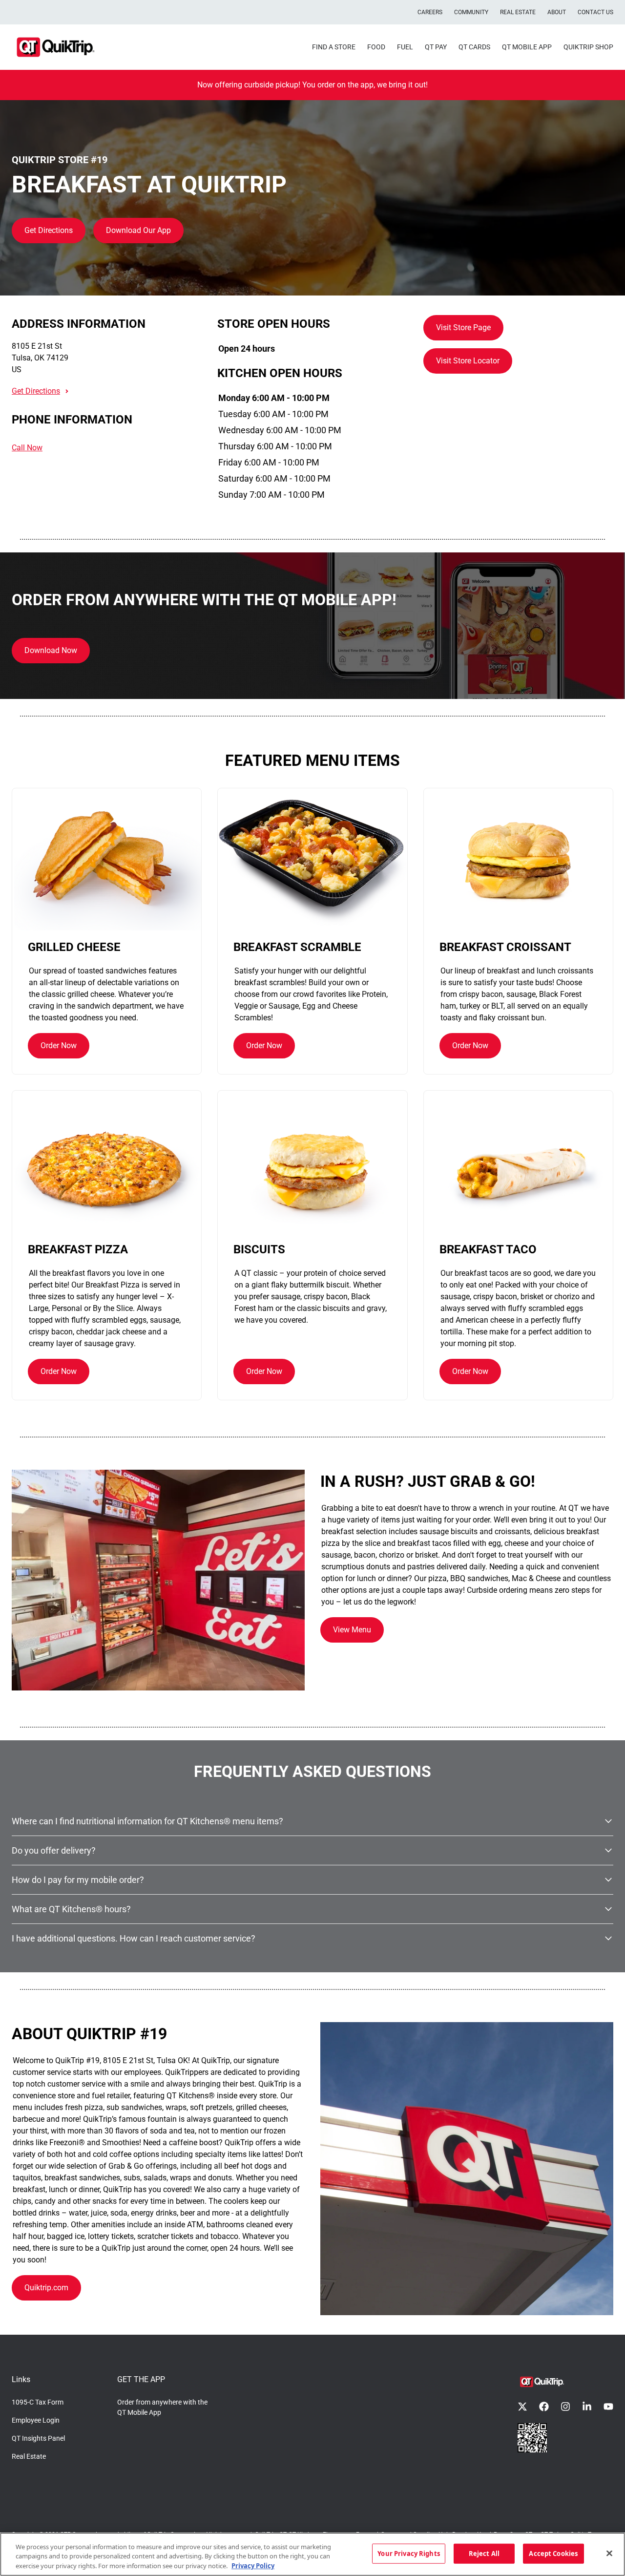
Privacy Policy (253, 2566)
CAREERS (430, 12)
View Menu (352, 1630)
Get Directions (49, 230)
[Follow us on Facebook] (544, 2407)
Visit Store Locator (468, 361)
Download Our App (138, 230)
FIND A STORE (334, 47)
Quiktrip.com (46, 2288)
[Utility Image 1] (532, 2438)
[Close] (609, 2553)
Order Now (59, 1045)
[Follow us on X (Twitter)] (522, 2407)
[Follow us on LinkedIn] (587, 2407)
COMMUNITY (471, 12)
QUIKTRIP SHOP (588, 47)
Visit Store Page (463, 327)
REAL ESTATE (518, 12)
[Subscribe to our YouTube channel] (608, 2407)
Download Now (51, 650)
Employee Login (36, 2420)
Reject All (484, 2553)
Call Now (27, 448)
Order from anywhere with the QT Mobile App (162, 2407)
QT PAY (436, 47)
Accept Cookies (553, 2553)
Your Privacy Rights (408, 2553)
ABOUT (557, 12)
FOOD (376, 47)
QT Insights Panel (38, 2438)
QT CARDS (474, 47)
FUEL (405, 47)
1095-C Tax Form (38, 2402)
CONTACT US (595, 12)
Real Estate (29, 2456)
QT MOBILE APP (527, 47)
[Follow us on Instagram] (565, 2407)
